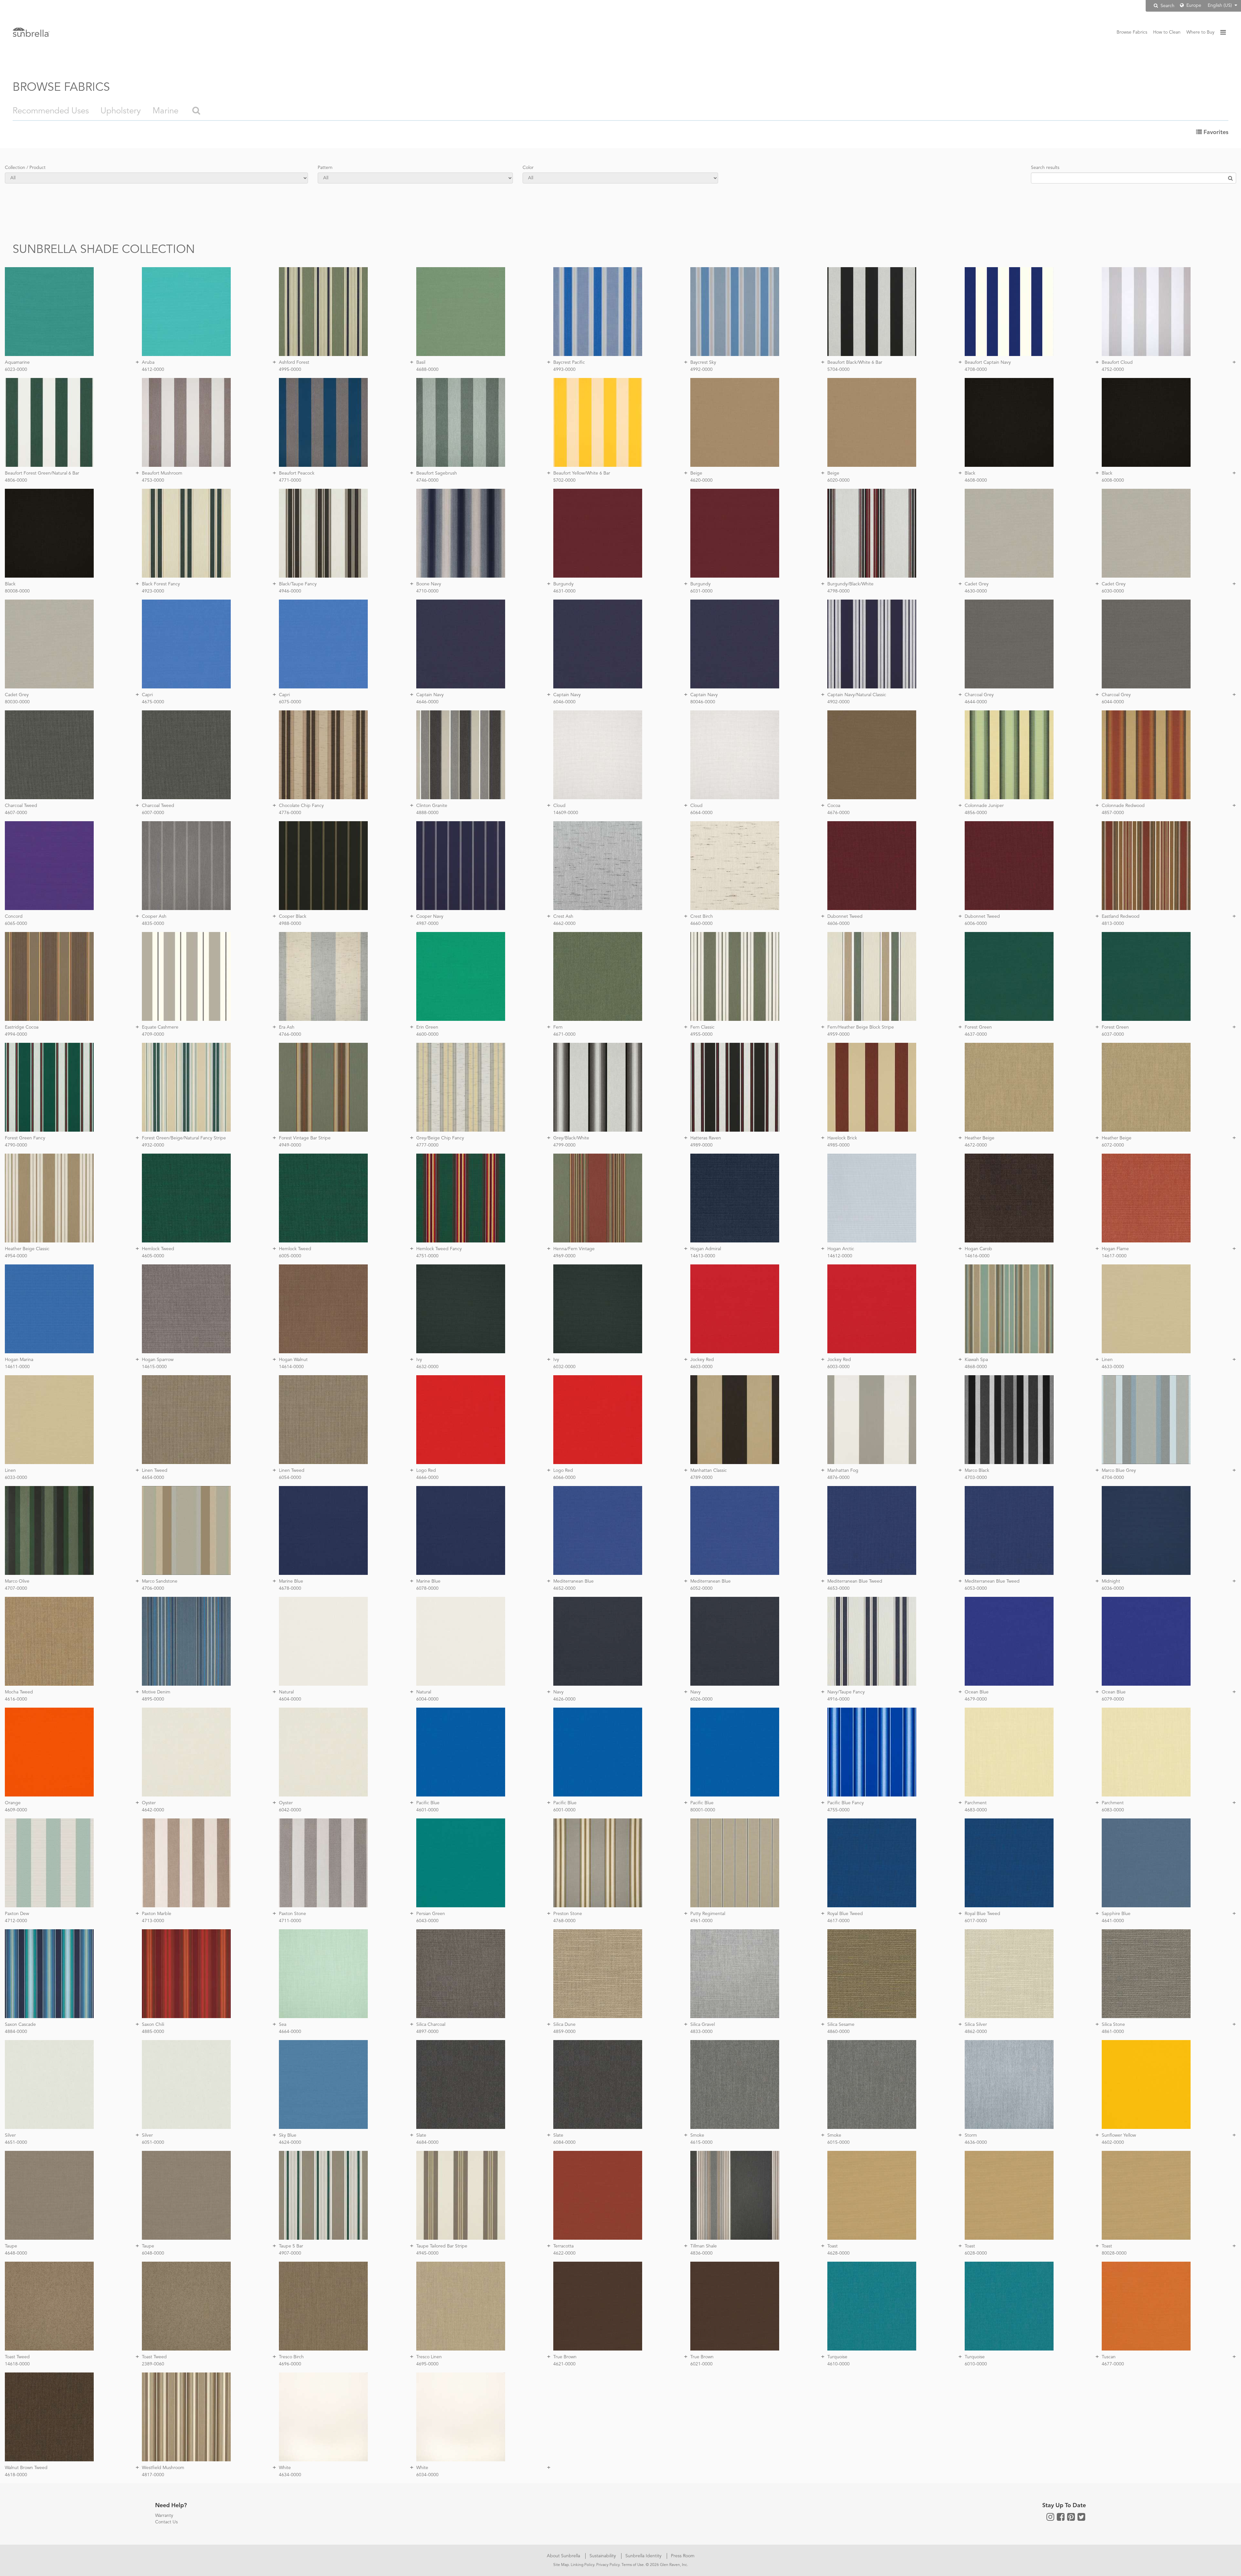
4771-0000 (290, 480)
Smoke (697, 2135)
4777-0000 (427, 1145)
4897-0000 (427, 2032)
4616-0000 (16, 1699)
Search (1167, 6)
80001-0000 (703, 1810)
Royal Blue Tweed (845, 1914)
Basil (421, 362)
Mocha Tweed (19, 1692)
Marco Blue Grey (1119, 1471)
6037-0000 (1113, 1034)
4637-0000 (976, 1034)
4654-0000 (153, 1478)
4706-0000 (153, 1588)
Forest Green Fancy (25, 1138)
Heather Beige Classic (27, 1249)
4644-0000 (976, 702)
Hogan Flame (1115, 1249)
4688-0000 (427, 370)
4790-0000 (16, 1145)
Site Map (561, 2565)
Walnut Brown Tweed (26, 2468)
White (285, 2468)
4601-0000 (427, 1810)
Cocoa (834, 806)
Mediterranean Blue (573, 1581)
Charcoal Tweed (21, 806)
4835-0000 (153, 924)
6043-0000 (427, 1921)
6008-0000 (1113, 480)
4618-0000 (16, 2475)
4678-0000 (290, 1588)
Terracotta (563, 2246)
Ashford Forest (294, 362)
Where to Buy (1200, 32)
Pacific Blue (428, 1803)
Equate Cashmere (160, 1027)
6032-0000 (564, 1367)
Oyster (149, 1803)
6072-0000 (1113, 1145)
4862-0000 (976, 2032)
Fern (558, 1027)
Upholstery (121, 111)
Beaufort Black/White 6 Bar (855, 362)
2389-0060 (153, 2364)
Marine (165, 111)
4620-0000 (701, 480)
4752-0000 (1113, 370)
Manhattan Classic (709, 1471)
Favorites (1215, 132)
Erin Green (427, 1027)
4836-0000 (701, 2253)
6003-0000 (838, 1367)
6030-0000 (1113, 591)
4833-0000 (701, 2032)
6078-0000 (427, 1588)
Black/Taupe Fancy (298, 584)
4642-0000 (153, 1810)
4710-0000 (427, 591)
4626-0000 (564, 1699)
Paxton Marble (157, 1914)
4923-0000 (153, 591)
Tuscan (1109, 2357)
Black (970, 473)
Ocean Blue (977, 1692)
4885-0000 (153, 2032)
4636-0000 (976, 2142)
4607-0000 (16, 813)
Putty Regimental (708, 1914)
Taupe (11, 2246)
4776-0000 (290, 813)
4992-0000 (701, 370)
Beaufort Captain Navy (988, 362)
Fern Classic (702, 1027)
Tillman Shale (704, 2246)
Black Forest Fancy (161, 584)
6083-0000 (1113, 1810)
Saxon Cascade (20, 2025)
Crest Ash (563, 916)
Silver (10, 2135)
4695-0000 (427, 2364)
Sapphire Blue (1116, 1914)
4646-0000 (427, 702)
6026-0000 (701, 1699)
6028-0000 (976, 2253)
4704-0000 (1113, 1478)
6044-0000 (1113, 702)
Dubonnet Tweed (845, 916)
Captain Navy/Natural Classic (857, 695)
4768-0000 (564, 1921)
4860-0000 (838, 2032)
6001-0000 (564, 1810)
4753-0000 (153, 480)
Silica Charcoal (431, 2025)
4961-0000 (701, 1921)
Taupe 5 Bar (291, 2246)
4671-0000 (564, 1034)
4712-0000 (16, 1921)
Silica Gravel (703, 2025)
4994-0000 (16, 1034)
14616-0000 (977, 1256)
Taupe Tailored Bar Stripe (442, 2246)
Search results (1045, 168)
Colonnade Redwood (1123, 806)
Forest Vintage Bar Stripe (305, 1138)
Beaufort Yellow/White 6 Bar (582, 473)
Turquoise (837, 2357)
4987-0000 (427, 924)
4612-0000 (153, 370)
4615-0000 (701, 2142)
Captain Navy (430, 695)
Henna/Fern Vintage (574, 1249)
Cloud (559, 806)
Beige (696, 473)
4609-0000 (16, 1810)
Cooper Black (293, 916)
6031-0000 (701, 591)
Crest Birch (702, 916)
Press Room (683, 2556)
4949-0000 (290, 1145)
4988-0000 (290, 924)
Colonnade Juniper (984, 806)
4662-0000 (564, 924)
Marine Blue (291, 1581)
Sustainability (603, 2556)
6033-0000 (16, 1478)
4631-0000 (564, 591)
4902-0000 (838, 702)
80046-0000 (703, 702)
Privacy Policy (608, 2565)
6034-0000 (427, 2475)
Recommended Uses (51, 111)
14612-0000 (840, 1256)
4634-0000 (290, 2475)
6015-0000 (838, 2142)
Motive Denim (156, 1692)
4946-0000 (290, 591)
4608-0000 (976, 480)
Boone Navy (429, 584)
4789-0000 (701, 1478)
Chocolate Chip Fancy (301, 806)
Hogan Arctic (841, 1249)
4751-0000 (427, 1256)
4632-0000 (427, 1367)
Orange (13, 1803)
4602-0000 (1113, 2142)
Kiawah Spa (976, 1360)
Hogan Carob (978, 1249)
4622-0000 (564, 2253)
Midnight (1111, 1581)
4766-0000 (290, 1034)
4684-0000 (427, 2142)
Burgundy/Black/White (850, 584)
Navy (558, 1692)
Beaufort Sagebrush (437, 473)
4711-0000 (290, 1921)
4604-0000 (290, 1699)
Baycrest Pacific (569, 362)
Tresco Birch (291, 2357)
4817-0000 (153, 2475)
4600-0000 (427, 1034)
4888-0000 (427, 813)
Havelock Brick (842, 1138)
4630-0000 (976, 591)
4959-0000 (838, 1034)
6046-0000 (564, 702)
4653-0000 (838, 1588)
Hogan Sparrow (158, 1360)
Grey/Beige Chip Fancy (440, 1138)
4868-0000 (976, 1367)
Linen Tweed (155, 1471)
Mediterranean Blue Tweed (855, 1581)
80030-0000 (17, 702)
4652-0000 (564, 1588)
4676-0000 (838, 813)
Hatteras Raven (706, 1138)
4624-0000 (290, 2142)
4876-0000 (838, 1478)
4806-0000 (16, 480)
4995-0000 (290, 370)
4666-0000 (427, 1478)
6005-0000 (290, 1256)
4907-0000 (290, 2253)
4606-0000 (838, 924)
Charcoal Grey (979, 695)
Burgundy (563, 584)
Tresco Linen (429, 2357)
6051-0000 (153, 2142)
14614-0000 (291, 1367)
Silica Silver (976, 2025)
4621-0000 (564, 2364)
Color (528, 168)
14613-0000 (703, 1256)
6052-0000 (701, 1588)
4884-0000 (16, 2032)
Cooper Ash (154, 916)
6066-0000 (564, 1478)
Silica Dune (564, 2025)
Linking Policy (583, 2565)
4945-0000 (427, 2253)
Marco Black (977, 1471)
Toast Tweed (17, 2357)
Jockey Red (702, 1360)
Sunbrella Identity (644, 2556)
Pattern (325, 168)
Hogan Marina (19, 1360)
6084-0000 (564, 2142)
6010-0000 (976, 2364)
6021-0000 (701, 2364)
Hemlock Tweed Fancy (439, 1249)
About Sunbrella (564, 2556)
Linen (1107, 1360)
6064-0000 (701, 813)
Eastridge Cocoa (22, 1027)
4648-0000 (16, 2253)
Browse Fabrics (1132, 32)
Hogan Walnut (293, 1360)
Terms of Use (633, 2565)
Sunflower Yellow (1119, 2135)
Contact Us (166, 2522)
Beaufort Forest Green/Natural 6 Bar (42, 473)
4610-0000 (838, 2364)
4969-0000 (564, 1256)
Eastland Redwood (1121, 916)
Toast (833, 2246)
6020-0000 (838, 480)
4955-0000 (701, 1034)
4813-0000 (1113, 924)
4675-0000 (153, 702)
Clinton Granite (432, 806)
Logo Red (426, 1471)
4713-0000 (153, 1921)
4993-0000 (564, 370)
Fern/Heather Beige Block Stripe (861, 1027)
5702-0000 (564, 480)
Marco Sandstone (160, 1581)
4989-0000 (701, 1145)
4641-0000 (1113, 1921)
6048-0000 (153, 2253)
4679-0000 (976, 1699)
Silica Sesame (841, 2025)
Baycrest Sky (703, 362)
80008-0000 (17, 591)
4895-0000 (153, 1699)
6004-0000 (427, 1699)
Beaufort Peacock (297, 473)
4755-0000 (838, 1810)
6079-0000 (1113, 1699)
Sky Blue (288, 2135)
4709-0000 (153, 1034)
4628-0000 (838, 2253)
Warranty (164, 2516)
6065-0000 (16, 924)
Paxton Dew (17, 1914)
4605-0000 (153, 1256)
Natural (286, 1692)
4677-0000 (1113, 2364)
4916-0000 (838, 1699)
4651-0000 (16, 2142)
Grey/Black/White (571, 1138)
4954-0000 (16, 1256)
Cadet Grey (977, 584)
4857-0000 (1113, 813)
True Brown (565, 2357)
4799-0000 (564, 1145)
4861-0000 (1113, 2032)
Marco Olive (17, 1581)
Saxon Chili (153, 2025)
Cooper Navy (430, 916)
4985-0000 (838, 1145)
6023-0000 (16, 370)
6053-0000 (976, 1588)
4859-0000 (564, 2032)
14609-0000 (566, 813)
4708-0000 (976, 370)
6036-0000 (1113, 1588)
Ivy (419, 1360)
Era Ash (287, 1027)
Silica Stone (1113, 2025)
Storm (971, 2135)
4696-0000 (290, 2364)
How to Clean (1167, 32)
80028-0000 (1114, 2253)
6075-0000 (290, 702)
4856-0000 (976, 813)
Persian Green (431, 1914)
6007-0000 (153, 813)
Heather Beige (980, 1138)
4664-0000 (290, 2032)
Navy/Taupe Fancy (846, 1692)
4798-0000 (838, 591)
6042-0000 (290, 1810)
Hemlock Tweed (158, 1249)
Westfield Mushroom (163, 2468)
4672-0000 (976, 1145)
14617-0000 (1114, 1256)
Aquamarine (17, 362)
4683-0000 (976, 1810)
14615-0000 (154, 1367)
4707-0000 (16, 1588)
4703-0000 (976, 1478)
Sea (283, 2025)
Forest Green (978, 1027)
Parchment (976, 1803)
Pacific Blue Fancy (846, 1803)
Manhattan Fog (843, 1471)
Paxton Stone (292, 1914)
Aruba (148, 362)
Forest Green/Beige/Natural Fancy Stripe (184, 1138)
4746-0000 (427, 480)
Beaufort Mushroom (162, 473)
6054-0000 (290, 1478)
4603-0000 (701, 1367)
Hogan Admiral (706, 1249)
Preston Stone (568, 1914)
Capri (147, 695)
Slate (421, 2135)
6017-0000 (976, 1921)
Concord (14, 916)
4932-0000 (153, 1145)
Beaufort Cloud (1117, 362)
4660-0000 (701, 924)
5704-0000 (838, 370)
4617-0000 (838, 1921)
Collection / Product (25, 168)
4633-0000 (1113, 1367)
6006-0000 (976, 924)
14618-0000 (17, 2364)
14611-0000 (17, 1367)
